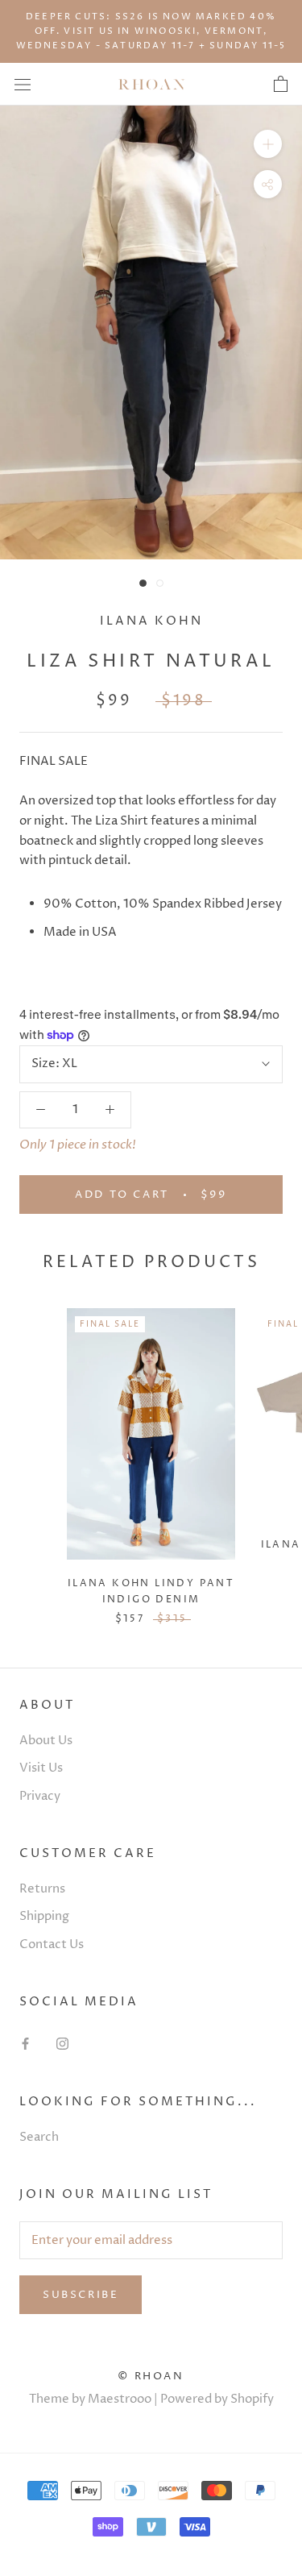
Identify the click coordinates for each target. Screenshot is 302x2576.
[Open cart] (281, 85)
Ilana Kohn (151, 621)
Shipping (44, 1916)
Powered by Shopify (217, 2399)
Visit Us (41, 1768)
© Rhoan (151, 2376)
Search (39, 2137)
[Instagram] (62, 2044)
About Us (46, 1741)
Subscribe (81, 2295)
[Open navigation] (23, 84)
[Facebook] (25, 2044)
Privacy (40, 1796)
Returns (42, 1889)
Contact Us (52, 1944)
